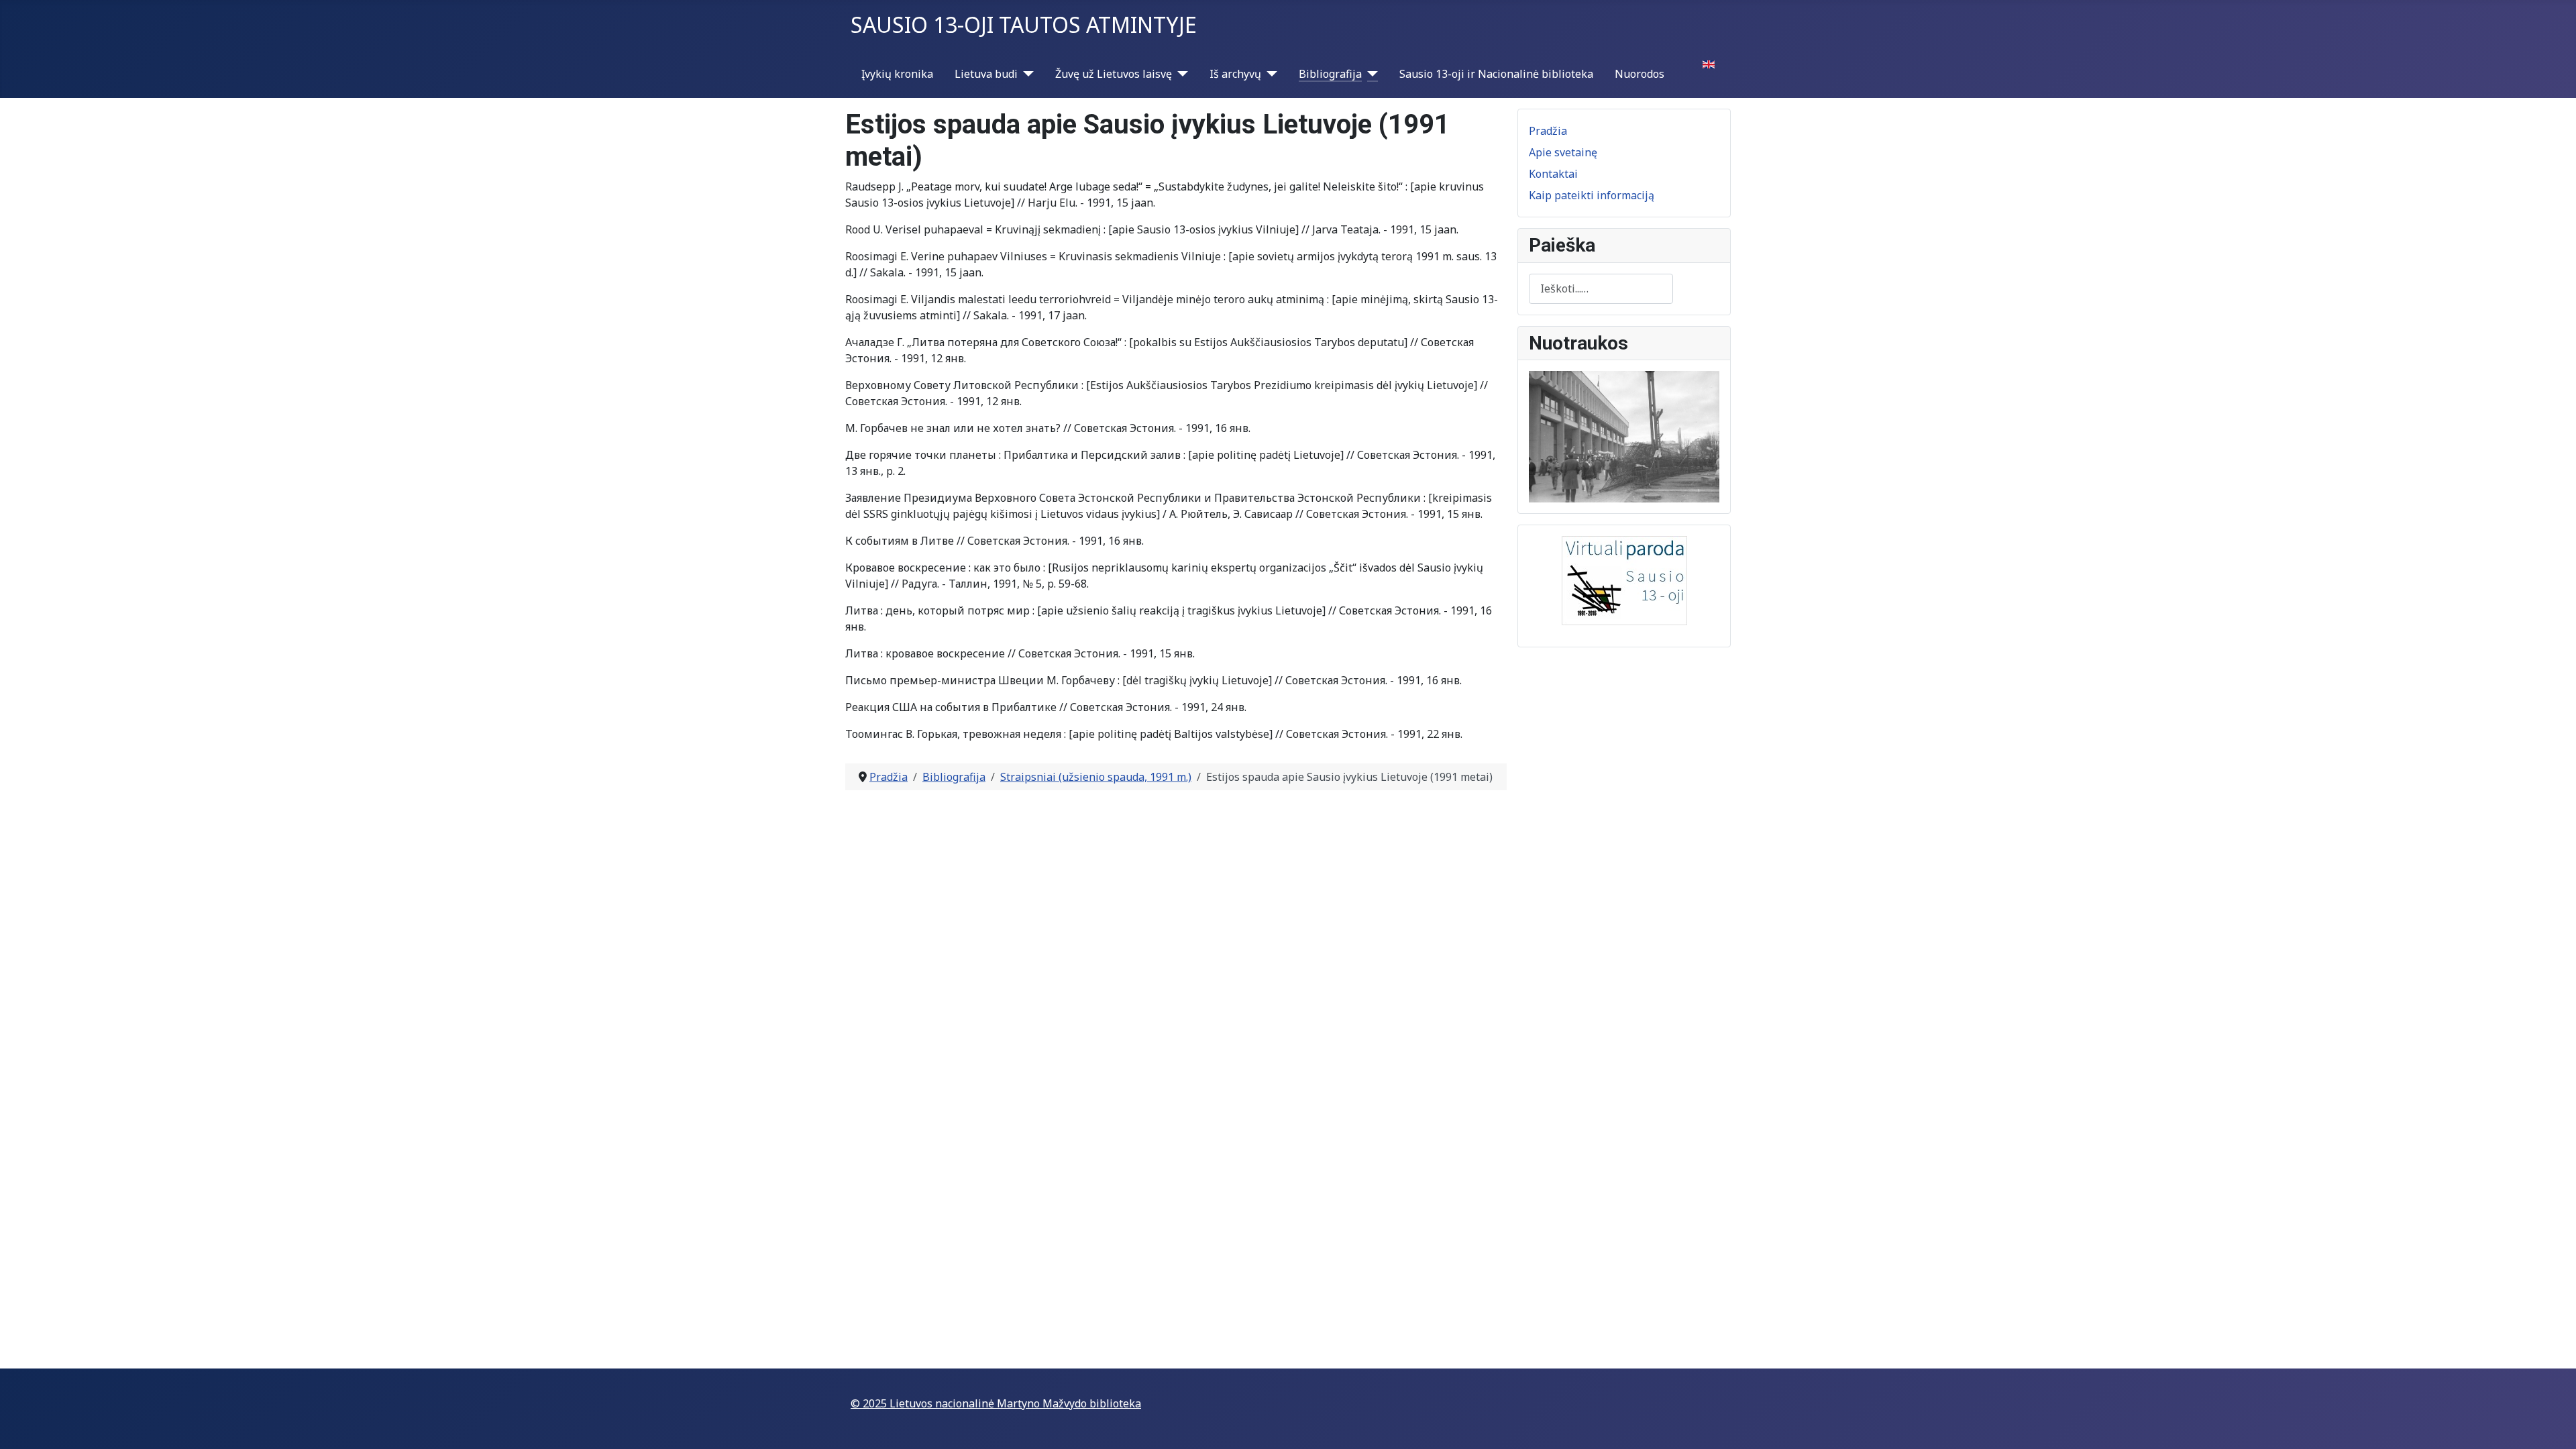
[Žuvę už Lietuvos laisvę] (1180, 74)
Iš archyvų (1235, 74)
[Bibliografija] (1370, 74)
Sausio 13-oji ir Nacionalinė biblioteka (1496, 74)
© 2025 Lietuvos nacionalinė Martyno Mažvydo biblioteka (996, 1403)
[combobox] (1601, 289)
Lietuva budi (986, 74)
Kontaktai (1553, 174)
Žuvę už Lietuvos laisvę (1114, 74)
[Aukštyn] (2553, 1424)
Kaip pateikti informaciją (1592, 195)
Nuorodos (1640, 74)
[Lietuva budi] (1026, 74)
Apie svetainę (1563, 152)
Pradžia (1548, 131)
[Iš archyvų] (1269, 74)
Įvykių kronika (897, 74)
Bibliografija (1330, 74)
